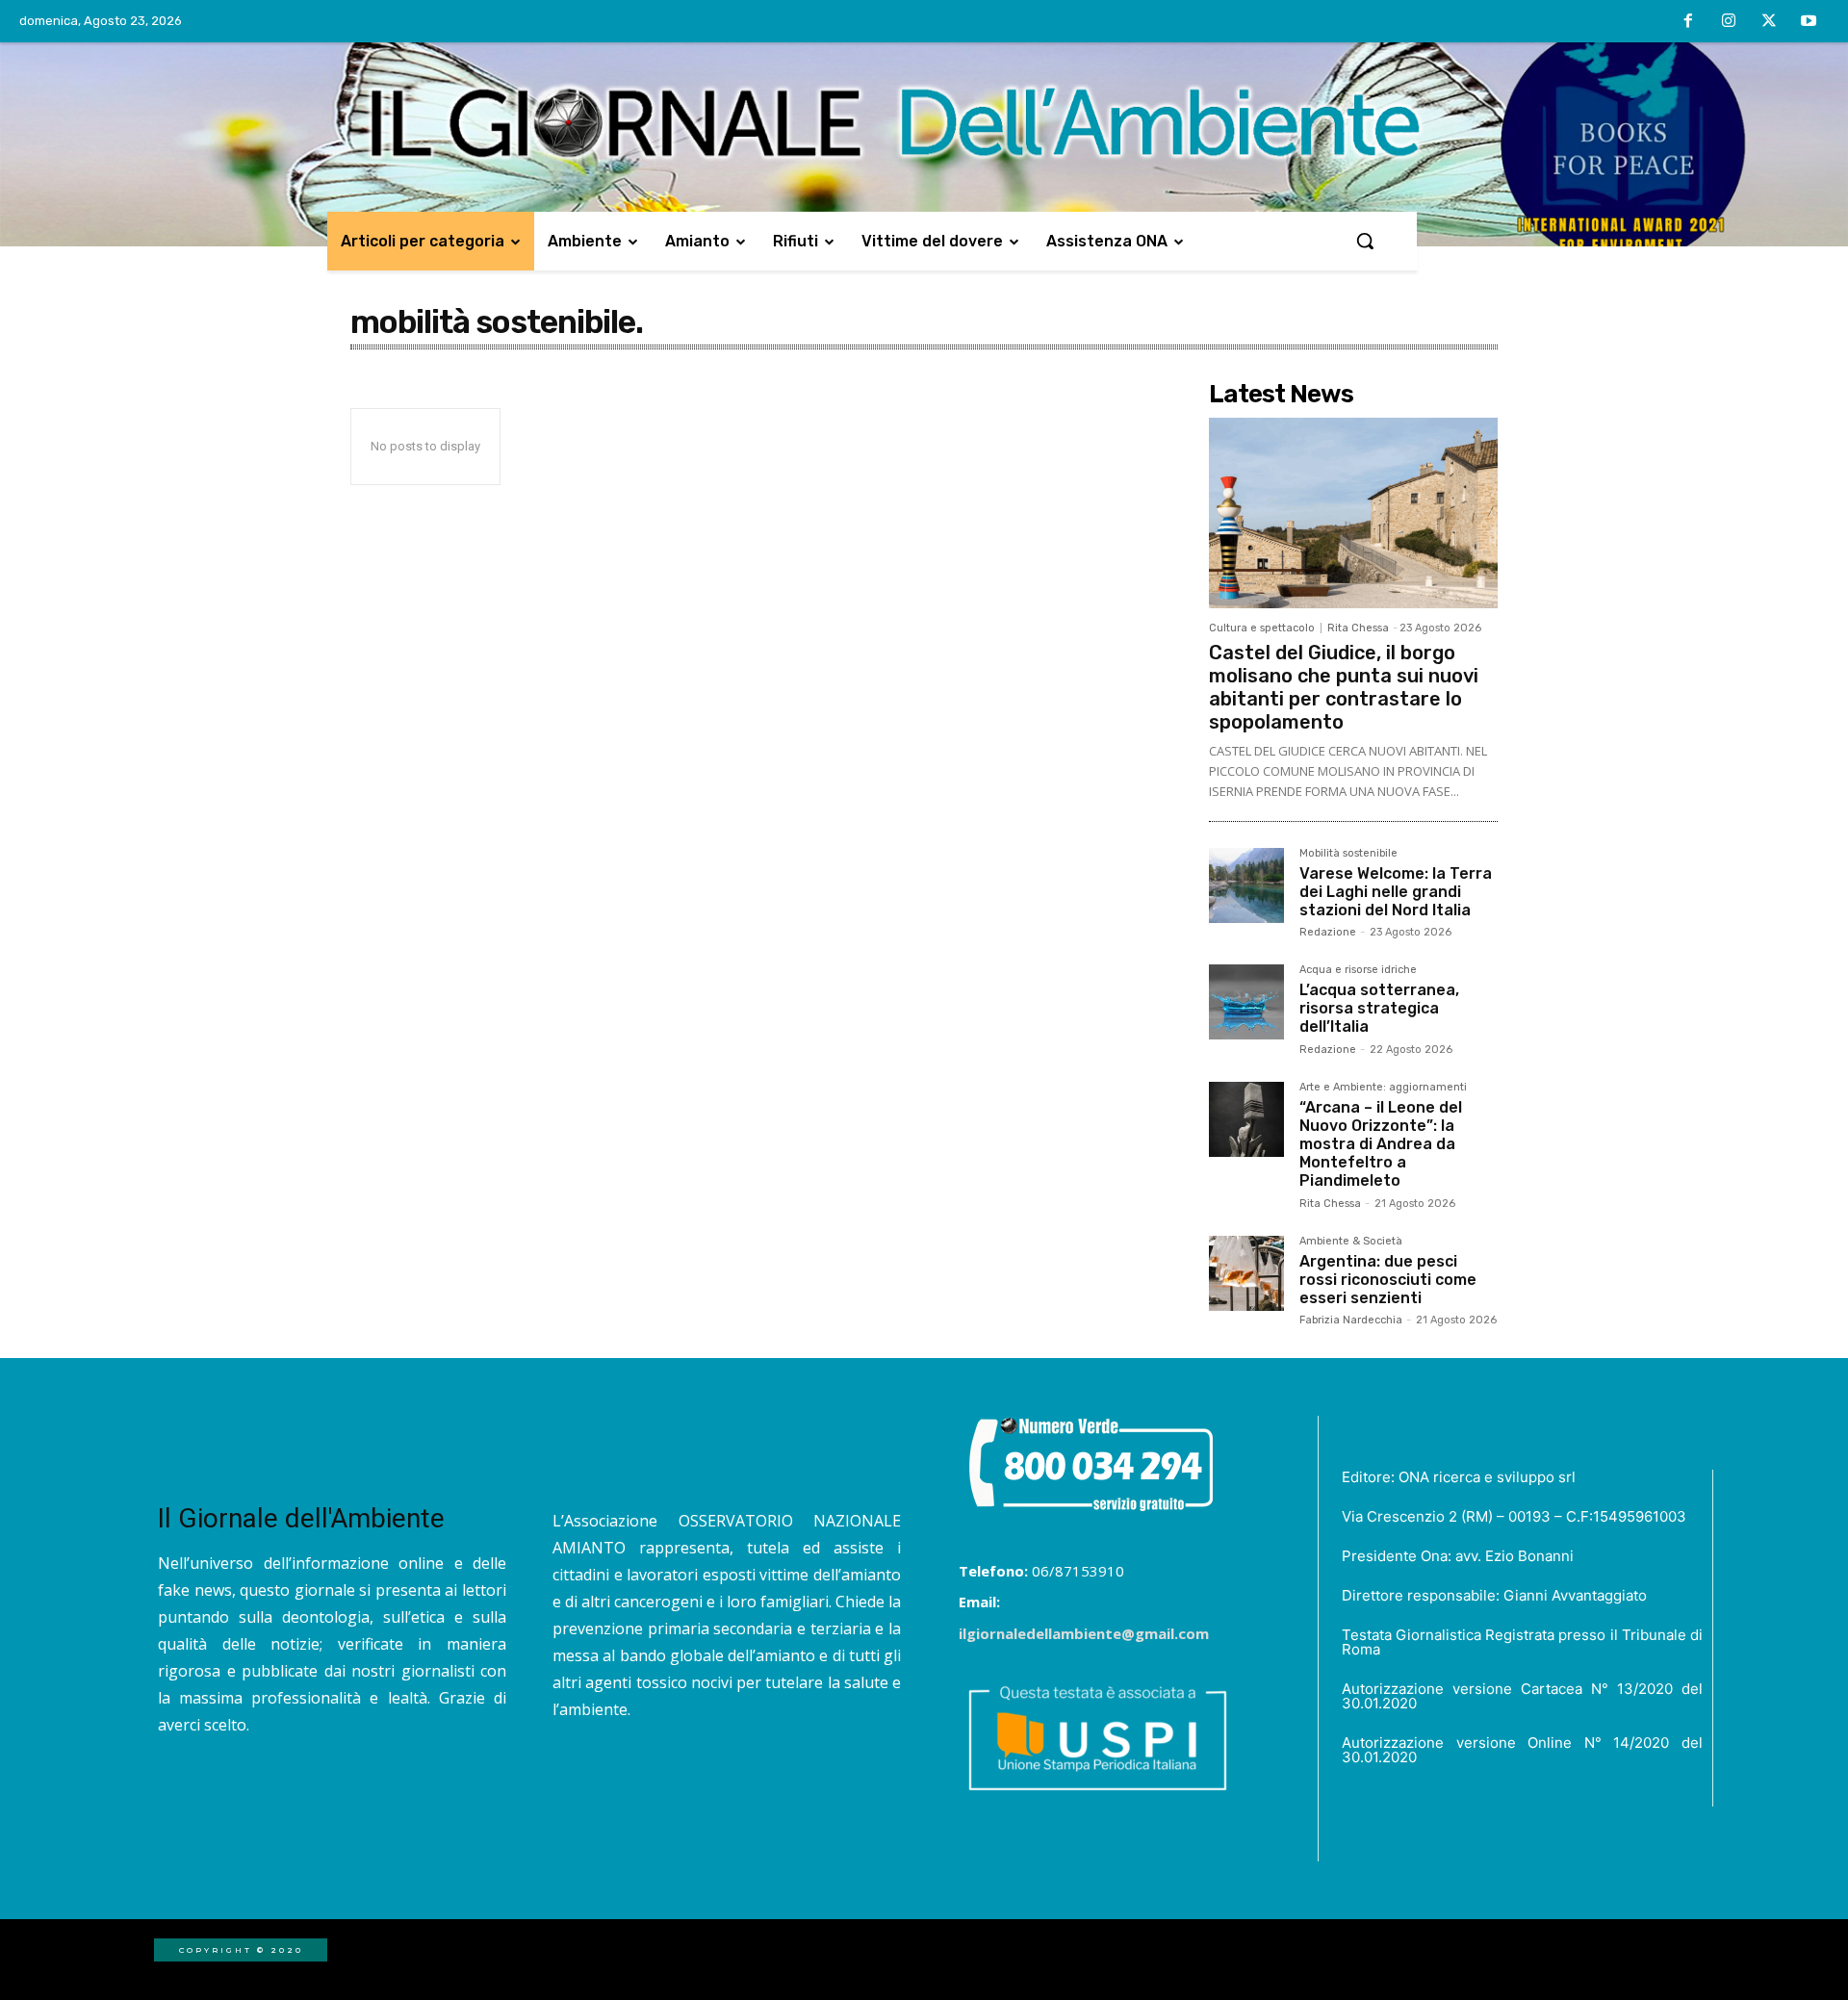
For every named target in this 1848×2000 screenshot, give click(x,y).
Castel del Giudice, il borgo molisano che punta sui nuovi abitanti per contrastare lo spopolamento (1344, 687)
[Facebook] (1689, 22)
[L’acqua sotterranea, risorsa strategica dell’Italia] (1246, 1002)
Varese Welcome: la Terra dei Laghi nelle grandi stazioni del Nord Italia (1396, 892)
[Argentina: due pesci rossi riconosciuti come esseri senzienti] (1246, 1273)
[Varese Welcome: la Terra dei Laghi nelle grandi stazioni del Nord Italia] (1246, 885)
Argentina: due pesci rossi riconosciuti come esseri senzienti (1388, 1280)
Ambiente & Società (1351, 1242)
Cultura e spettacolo (1262, 628)
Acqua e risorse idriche (1358, 970)
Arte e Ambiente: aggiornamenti (1383, 1088)
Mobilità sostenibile (1348, 854)
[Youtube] (1809, 22)
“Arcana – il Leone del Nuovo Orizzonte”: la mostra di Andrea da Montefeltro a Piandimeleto (1381, 1144)
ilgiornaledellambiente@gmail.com (1084, 1633)
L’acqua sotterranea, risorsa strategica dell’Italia (1379, 1008)
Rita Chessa (1358, 628)
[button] (1365, 241)
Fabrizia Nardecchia (1351, 1320)
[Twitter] (1769, 22)
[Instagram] (1729, 22)
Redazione (1328, 932)
